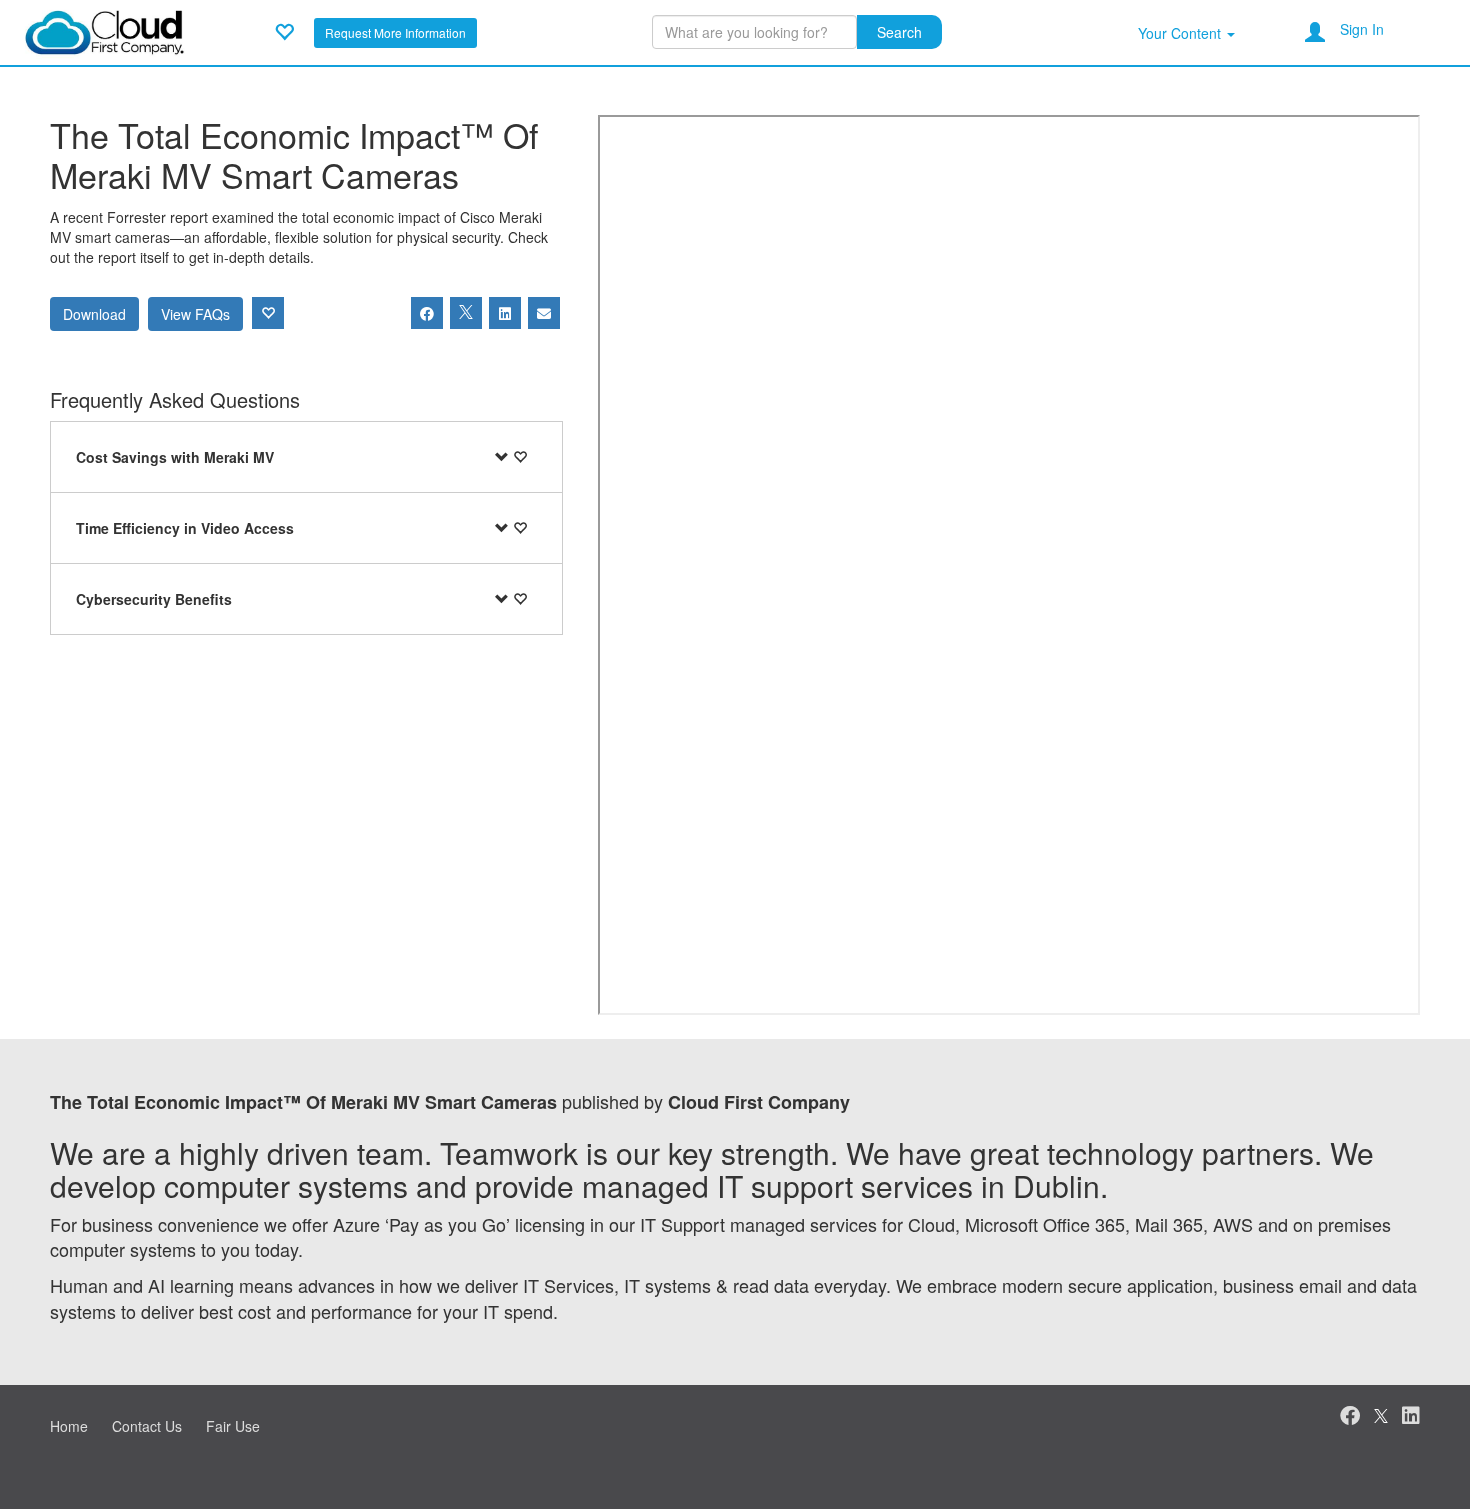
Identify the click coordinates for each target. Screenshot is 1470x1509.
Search (899, 32)
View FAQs (195, 314)
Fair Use (233, 1426)
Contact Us (147, 1426)
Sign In (1362, 29)
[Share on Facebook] (427, 313)
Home (69, 1426)
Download (94, 314)
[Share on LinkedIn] (505, 313)
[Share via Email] (544, 313)
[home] (104, 30)
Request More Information (395, 32)
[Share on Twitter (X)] (466, 313)
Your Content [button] (1181, 33)
